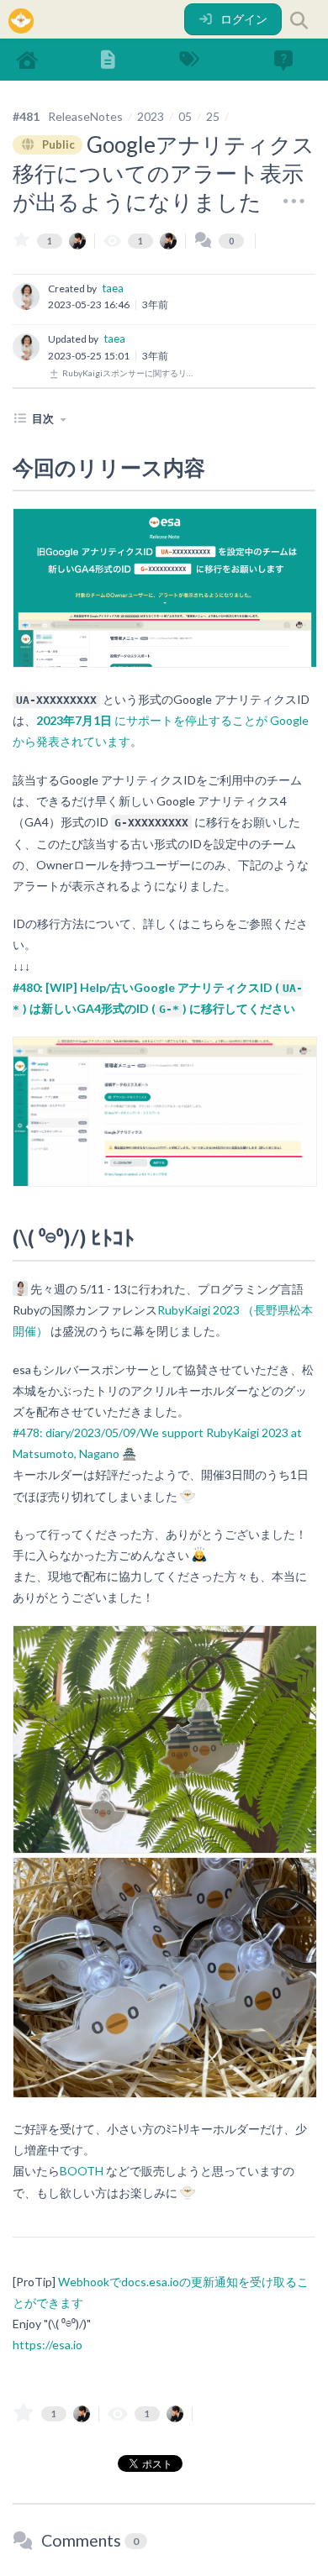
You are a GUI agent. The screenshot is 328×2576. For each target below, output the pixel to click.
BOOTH (82, 2171)
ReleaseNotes (85, 116)
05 (185, 116)
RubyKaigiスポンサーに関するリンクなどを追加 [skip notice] (129, 373)
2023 (151, 116)
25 (213, 116)
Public (57, 144)
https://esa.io (48, 2345)
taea (113, 288)
